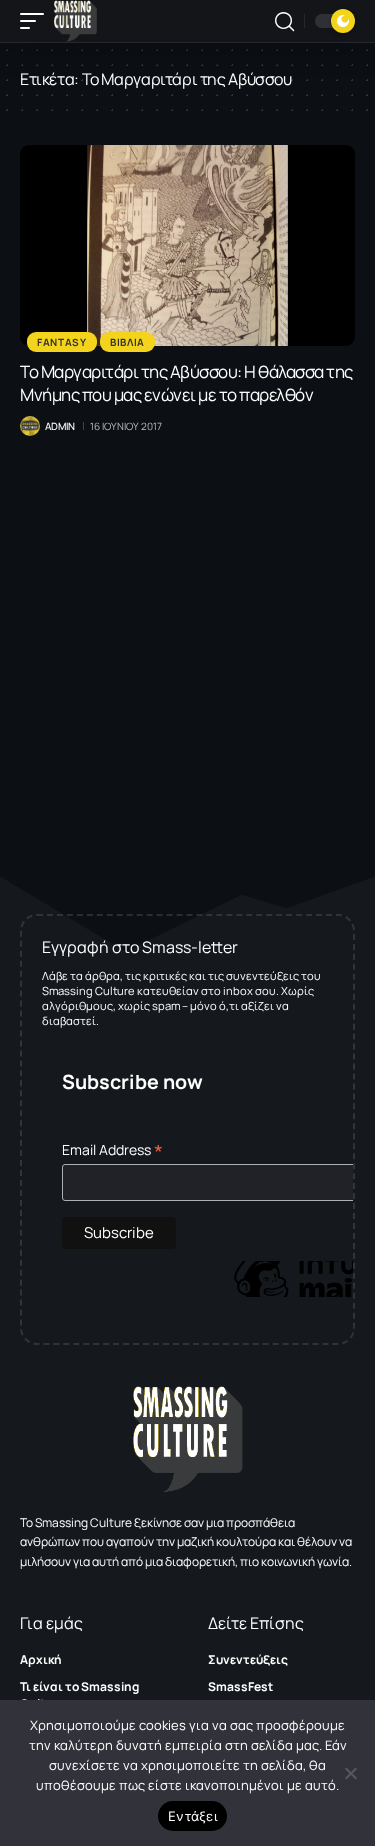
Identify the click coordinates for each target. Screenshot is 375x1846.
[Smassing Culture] (75, 21)
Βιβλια (127, 342)
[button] (37, 21)
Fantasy (62, 342)
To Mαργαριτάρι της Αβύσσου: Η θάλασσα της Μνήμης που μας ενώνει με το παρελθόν (186, 383)
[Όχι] (350, 1773)
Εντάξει (192, 1816)
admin (60, 426)
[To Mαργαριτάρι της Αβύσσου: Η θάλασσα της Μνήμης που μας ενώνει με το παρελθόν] (187, 245)
